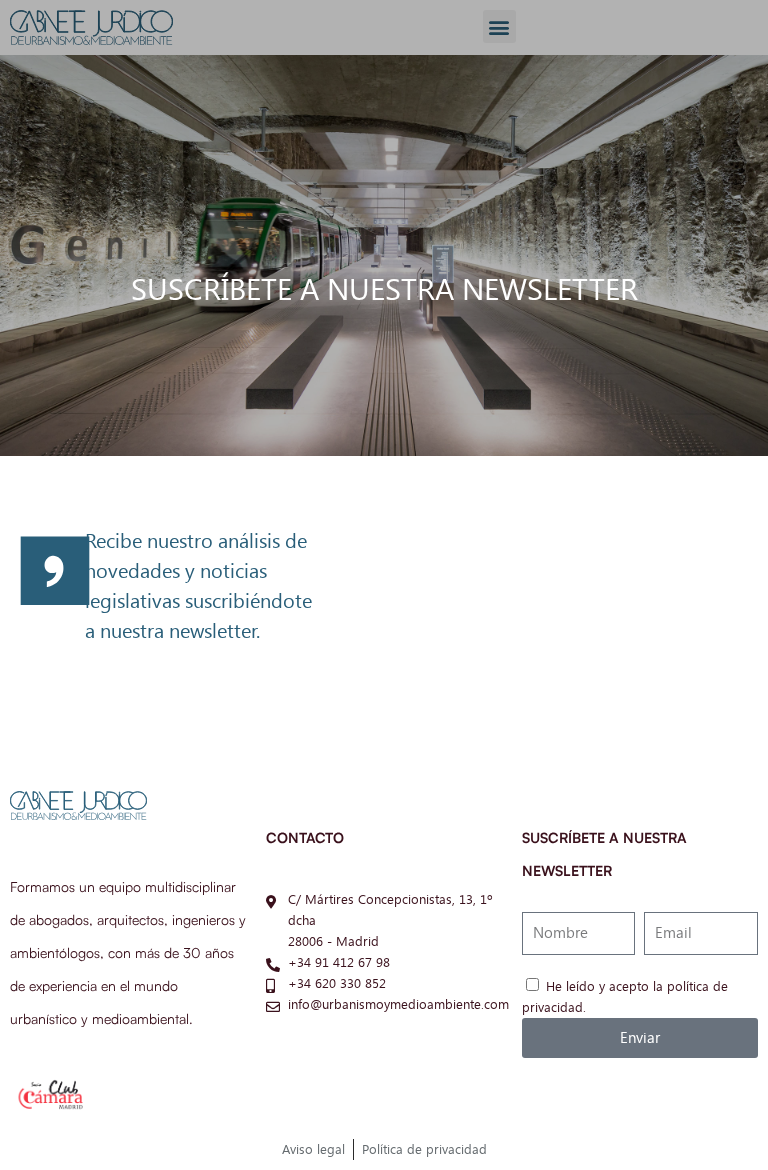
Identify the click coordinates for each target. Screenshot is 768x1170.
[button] (499, 26)
